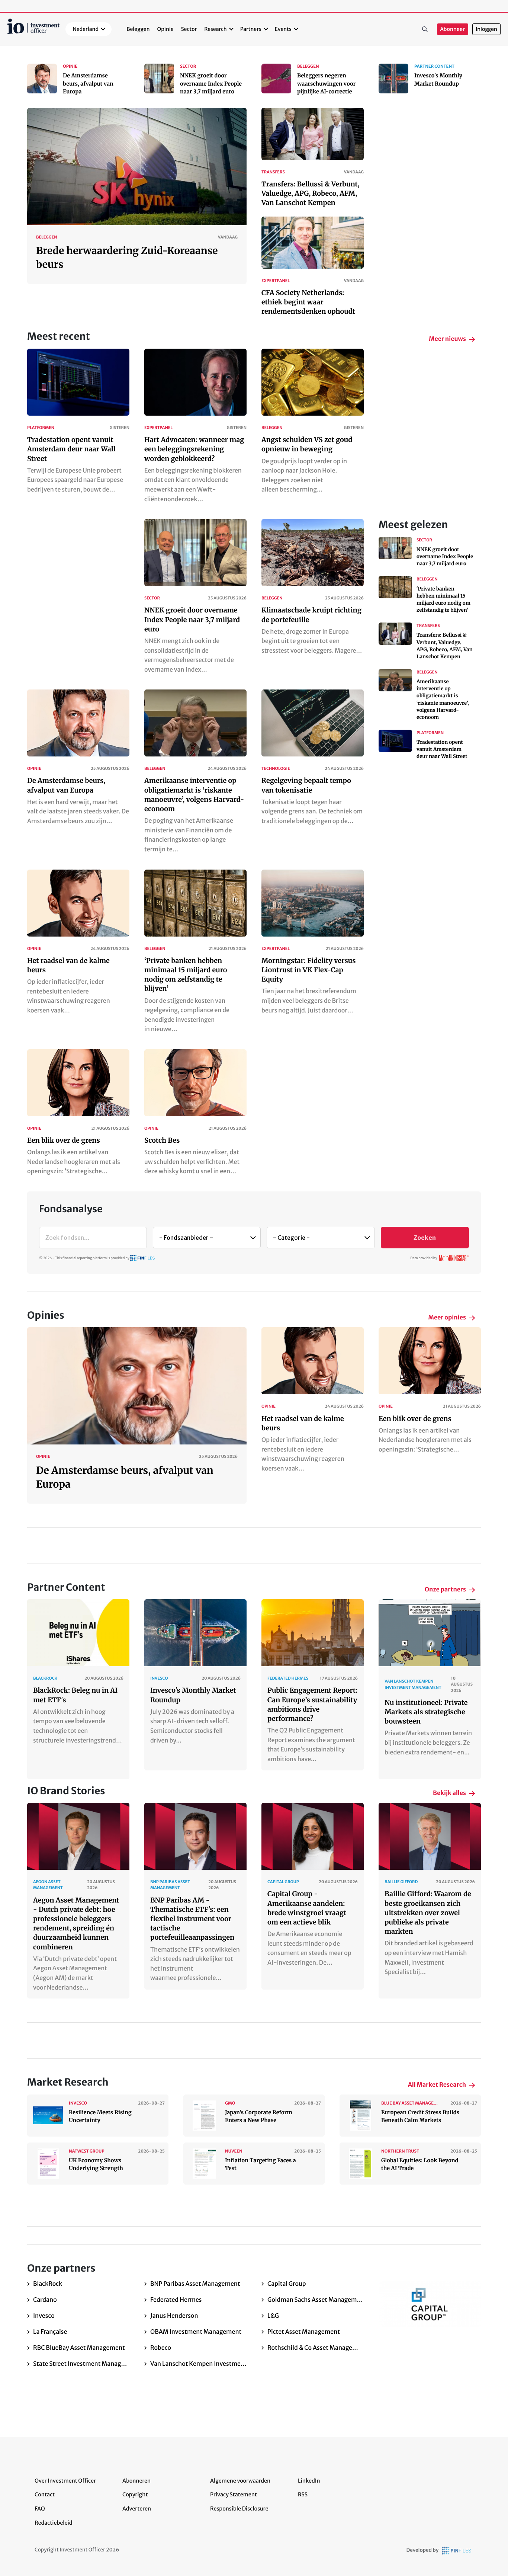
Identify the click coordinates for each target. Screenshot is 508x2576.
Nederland (86, 29)
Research (216, 29)
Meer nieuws (447, 339)
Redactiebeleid (54, 2523)
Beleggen (138, 29)
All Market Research (437, 2085)
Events (283, 29)
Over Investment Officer (65, 2481)
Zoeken (425, 29)
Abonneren (136, 2481)
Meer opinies (447, 1318)
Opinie (165, 29)
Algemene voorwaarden (240, 2481)
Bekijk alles (449, 1793)
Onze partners (445, 1590)
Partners (251, 29)
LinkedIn (309, 2481)
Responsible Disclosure (239, 2509)
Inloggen (486, 29)
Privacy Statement (234, 2495)
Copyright (135, 2495)
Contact (45, 2495)
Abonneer (453, 29)
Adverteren (137, 2509)
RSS (303, 2495)
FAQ (40, 2509)
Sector (189, 29)
